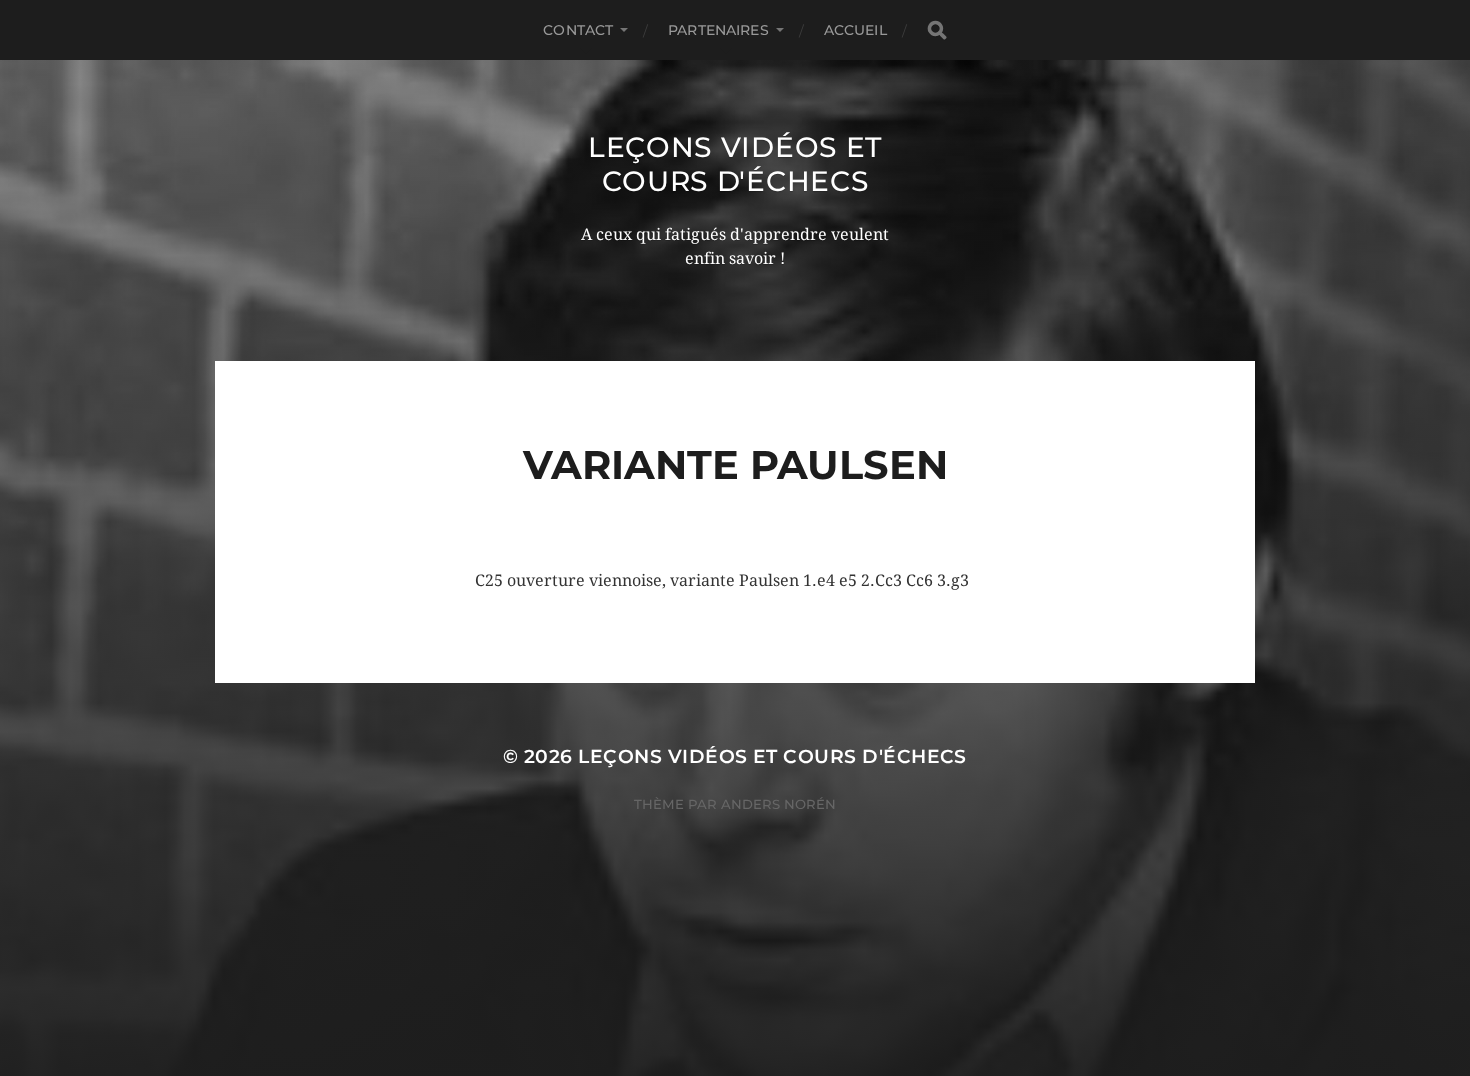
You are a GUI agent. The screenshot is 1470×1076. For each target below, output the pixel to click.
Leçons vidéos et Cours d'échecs (735, 164)
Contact (578, 30)
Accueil (855, 30)
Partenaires (718, 30)
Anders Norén (778, 804)
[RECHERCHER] (937, 30)
